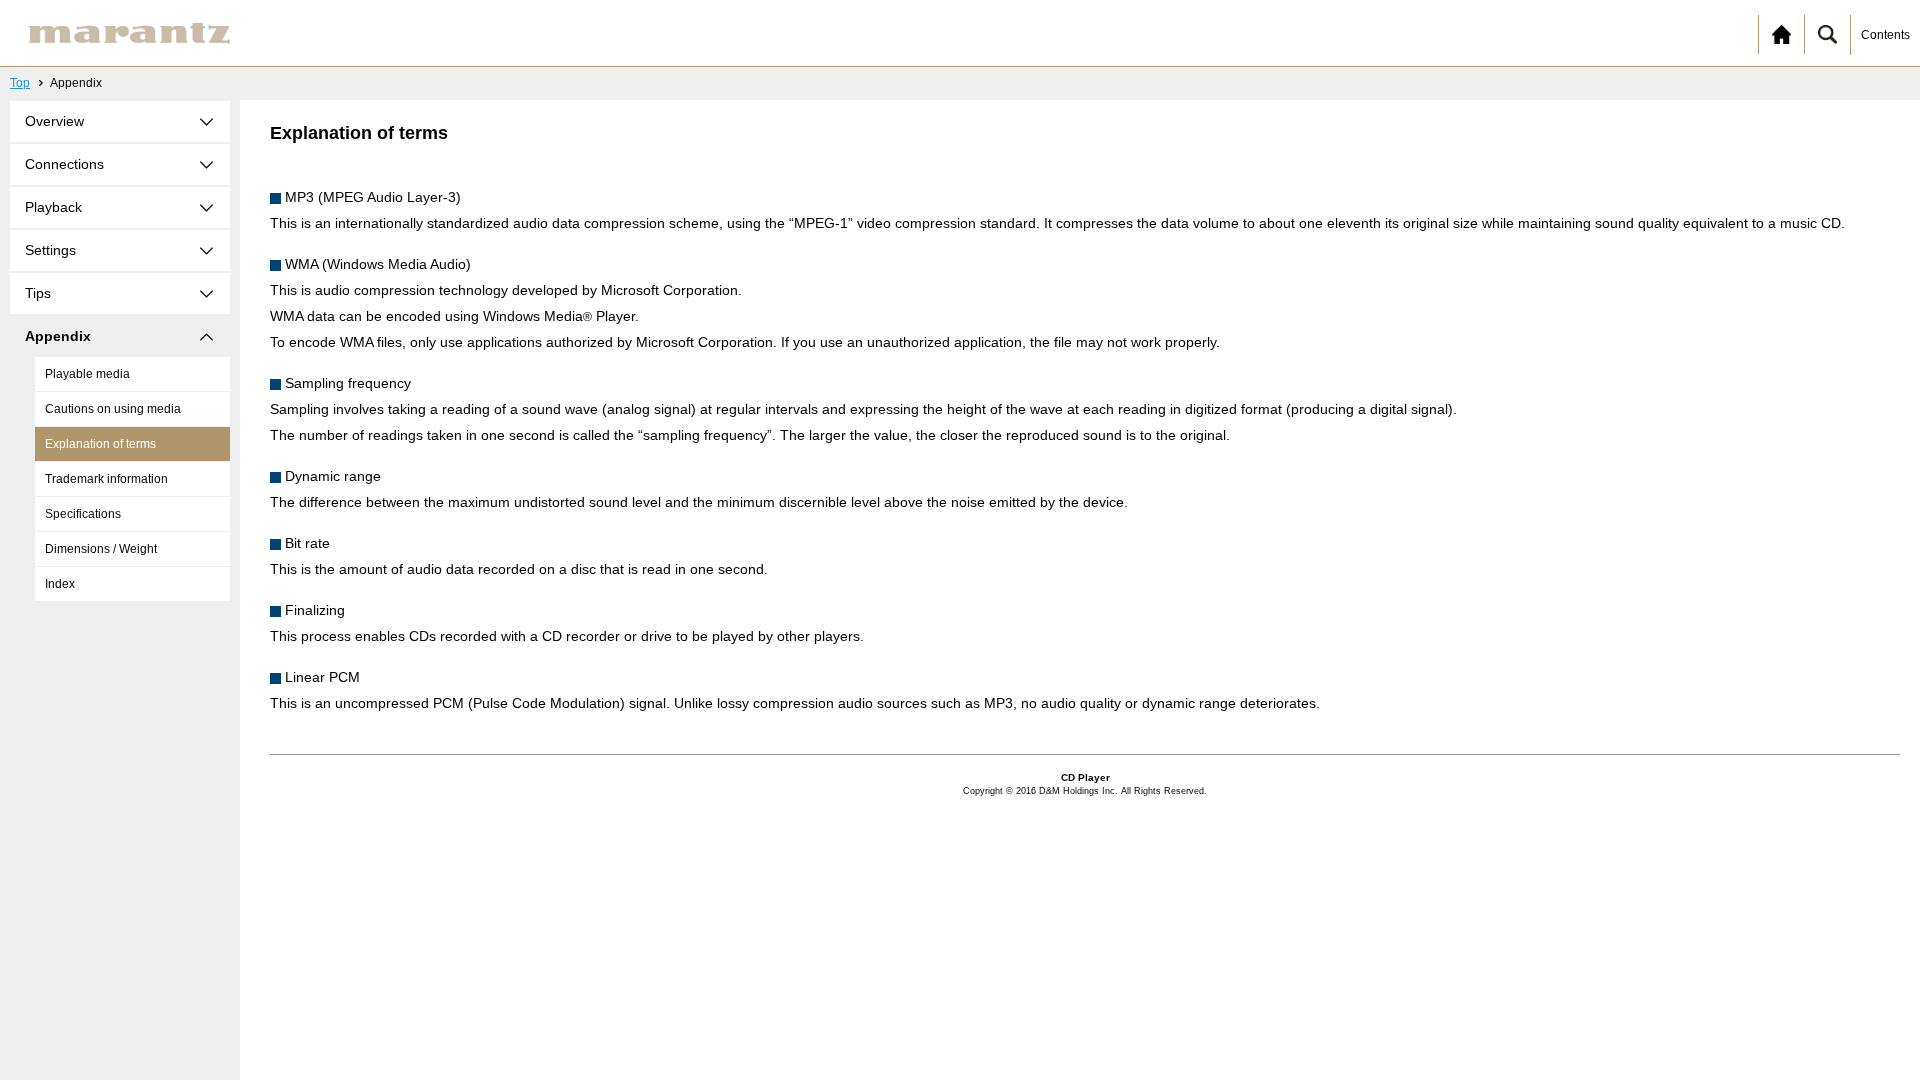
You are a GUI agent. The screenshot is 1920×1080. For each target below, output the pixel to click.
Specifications (83, 514)
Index (60, 584)
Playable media (87, 374)
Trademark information (106, 479)
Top (20, 83)
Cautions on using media (113, 409)
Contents (1885, 35)
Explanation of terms (100, 444)
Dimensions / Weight (101, 549)
